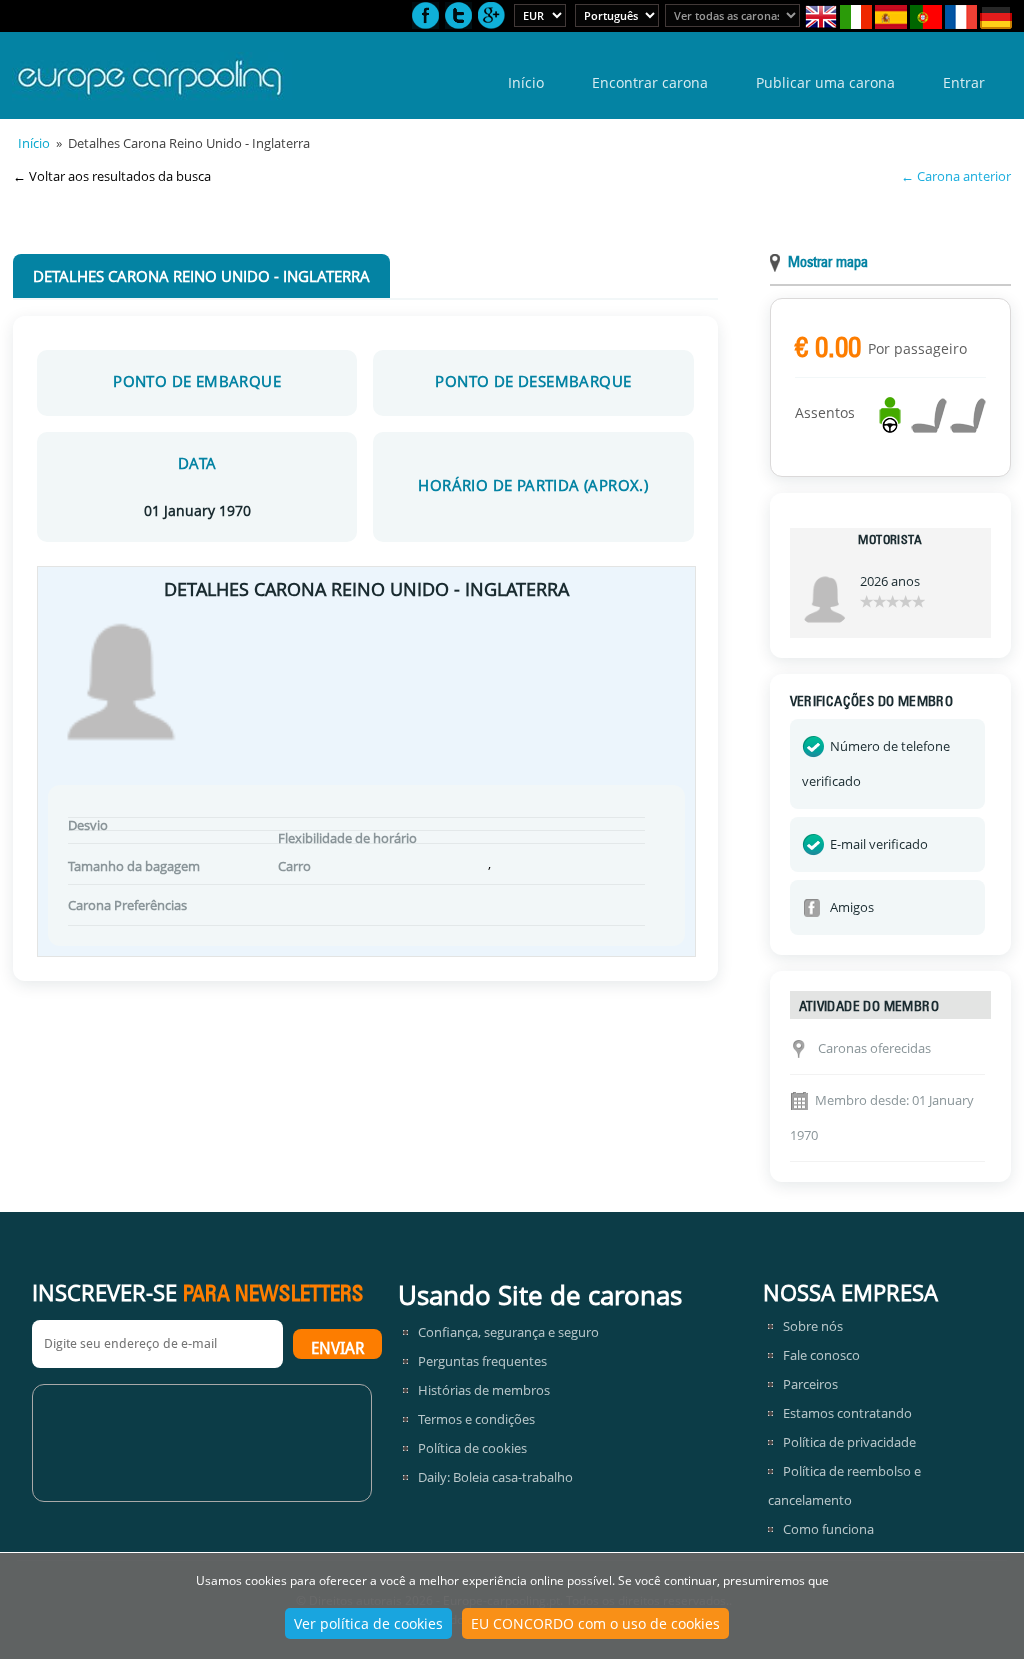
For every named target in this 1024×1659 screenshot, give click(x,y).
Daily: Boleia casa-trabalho (495, 1477)
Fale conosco (821, 1355)
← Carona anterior (956, 176)
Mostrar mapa (828, 263)
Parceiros (810, 1384)
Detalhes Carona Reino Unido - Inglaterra (201, 276)
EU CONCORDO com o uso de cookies (595, 1623)
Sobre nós (813, 1326)
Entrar (964, 82)
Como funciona (828, 1529)
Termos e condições (476, 1419)
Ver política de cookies (368, 1623)
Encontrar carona (650, 82)
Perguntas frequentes (482, 1361)
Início (526, 82)
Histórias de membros (484, 1390)
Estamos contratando (847, 1413)
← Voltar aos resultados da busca (112, 176)
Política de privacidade (849, 1442)
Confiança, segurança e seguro (508, 1332)
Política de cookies (472, 1448)
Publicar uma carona (825, 82)
